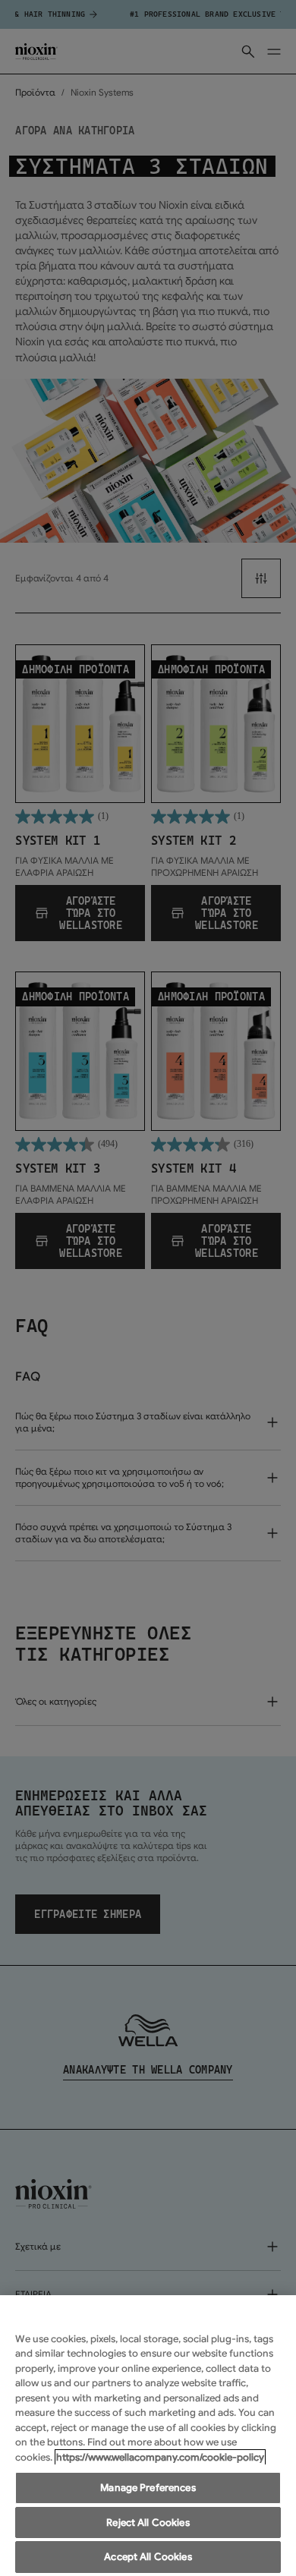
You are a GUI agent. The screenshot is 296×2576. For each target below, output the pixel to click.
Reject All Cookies (148, 2522)
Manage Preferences (148, 2488)
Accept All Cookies (148, 2557)
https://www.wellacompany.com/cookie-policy (160, 2457)
